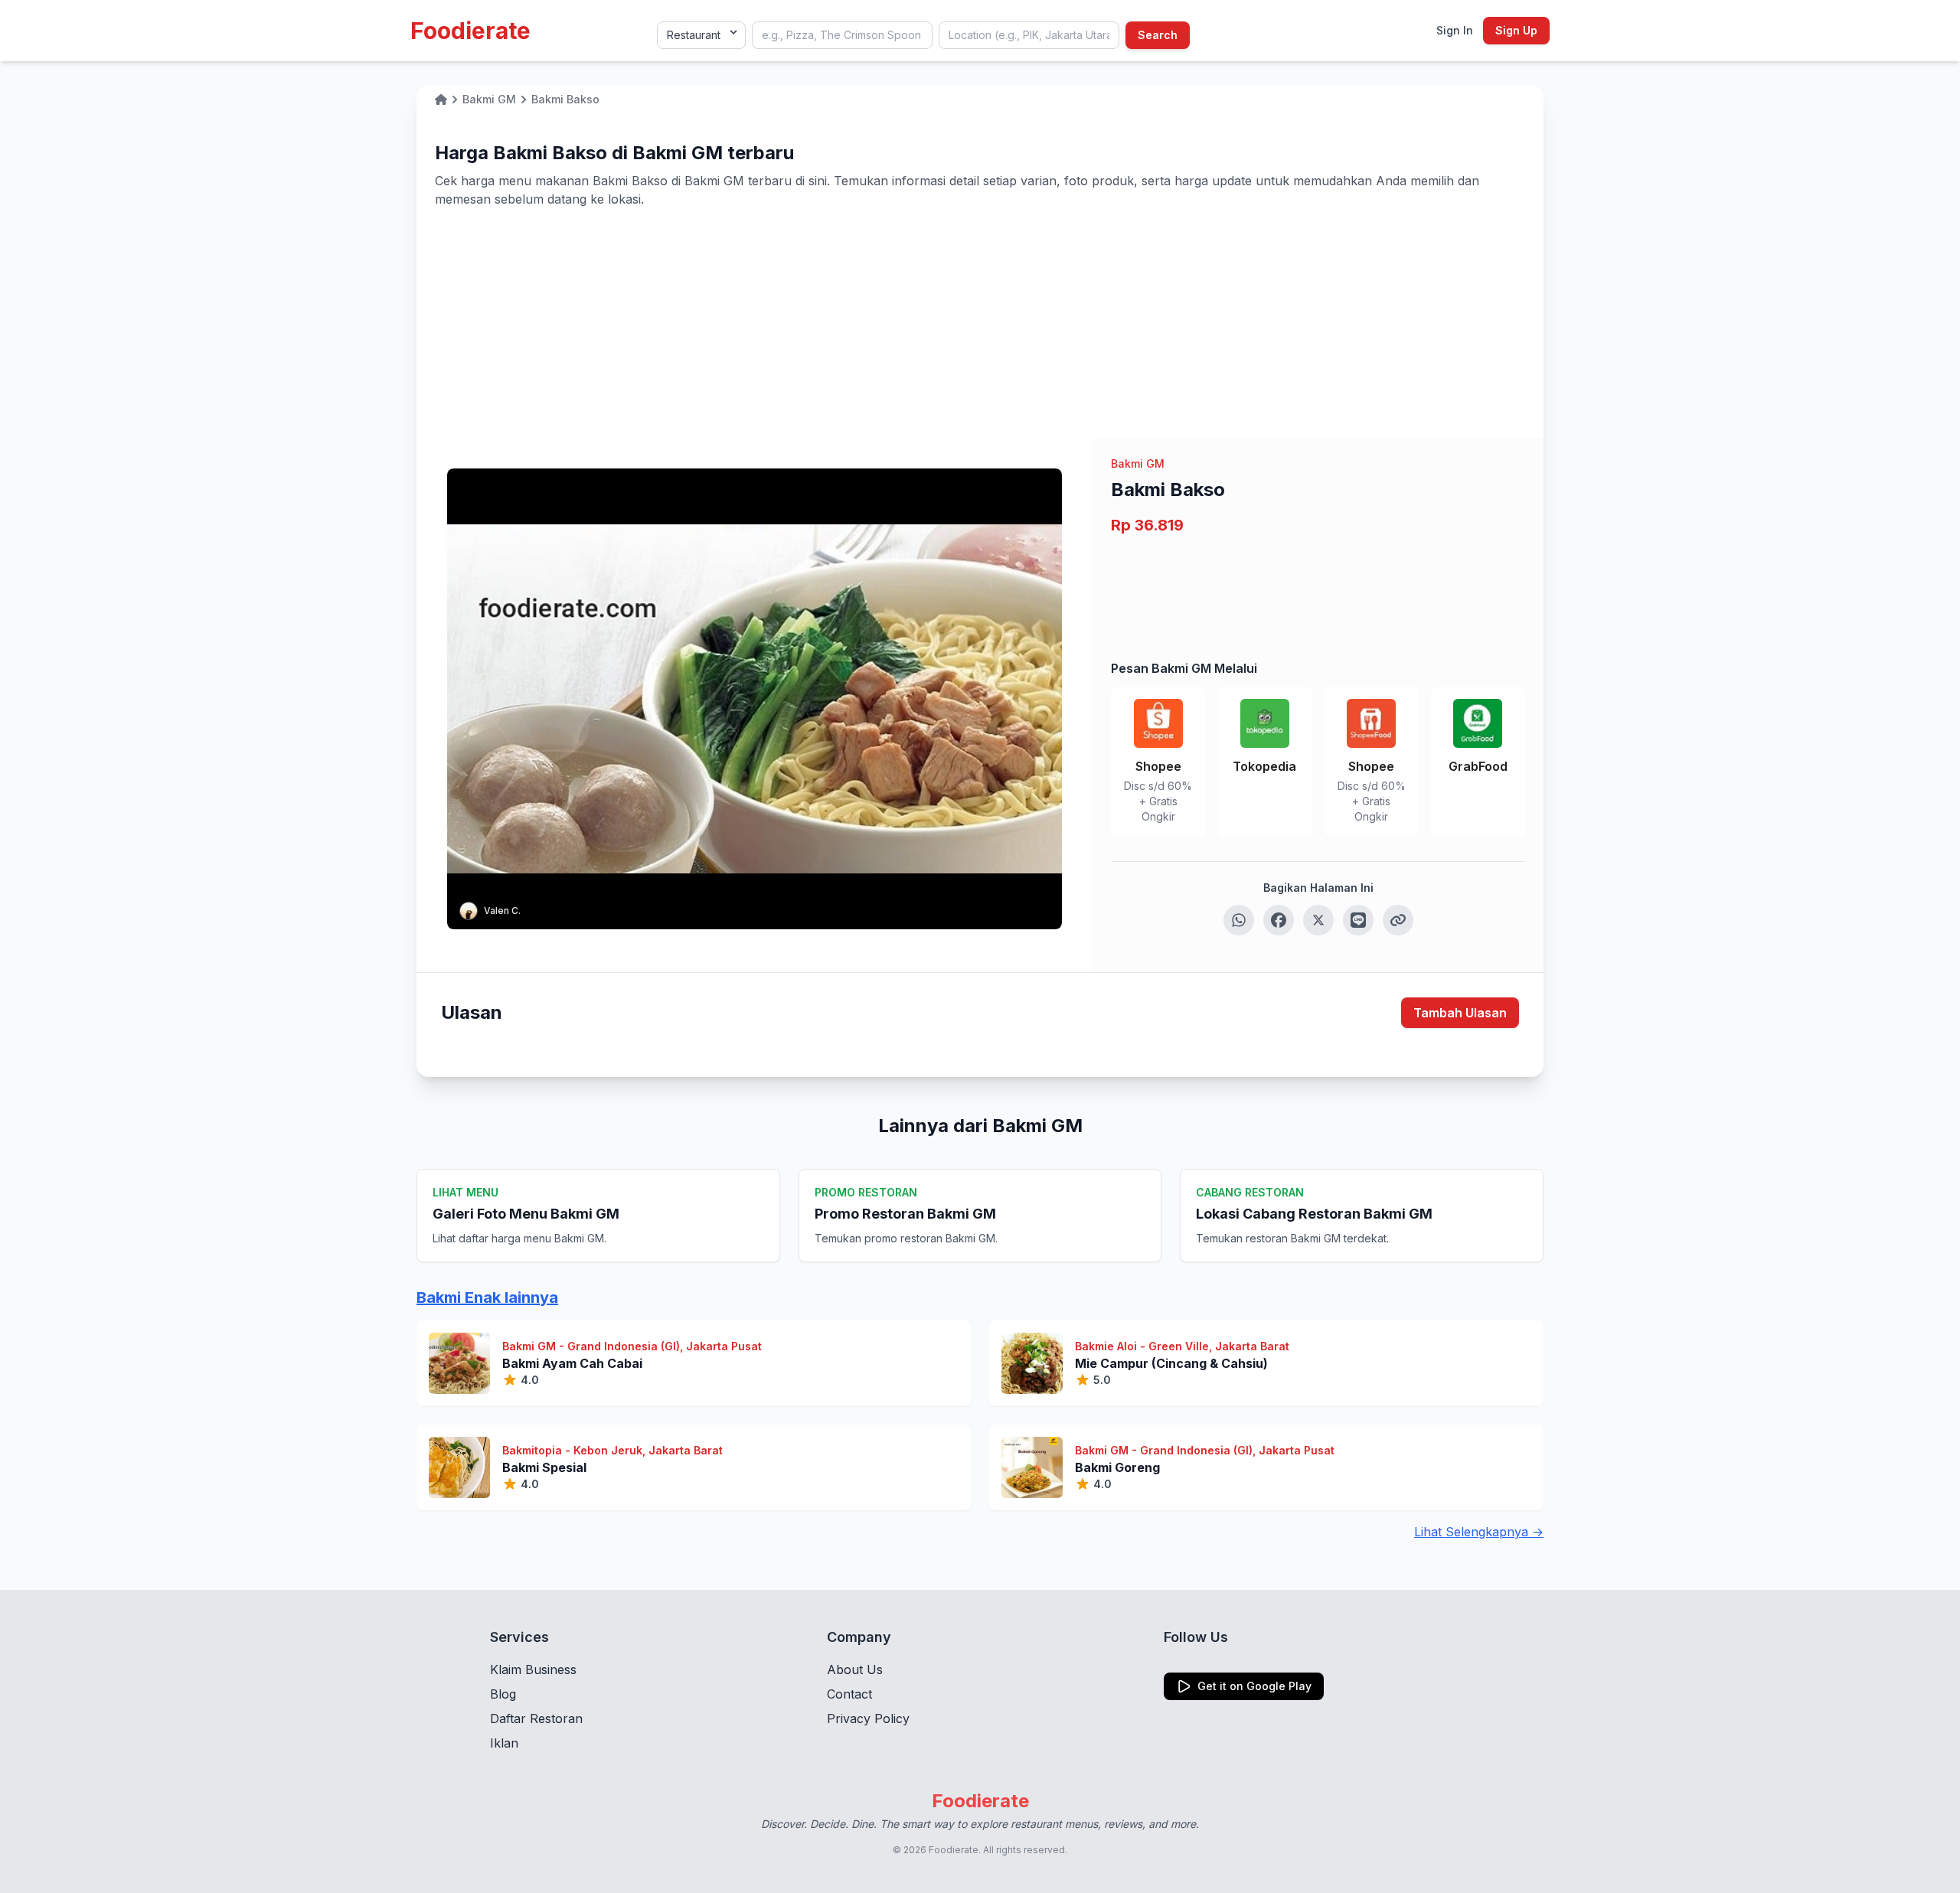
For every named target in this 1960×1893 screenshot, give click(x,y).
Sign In (1455, 30)
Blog (503, 1694)
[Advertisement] (980, 323)
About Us (855, 1669)
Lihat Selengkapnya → (1479, 1532)
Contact (849, 1694)
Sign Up (1516, 30)
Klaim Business (533, 1669)
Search (1158, 35)
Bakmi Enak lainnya (487, 1297)
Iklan (504, 1743)
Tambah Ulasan (1460, 1013)
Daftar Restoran (536, 1718)
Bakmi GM (1138, 463)
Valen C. (502, 911)
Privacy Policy (868, 1718)
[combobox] (842, 35)
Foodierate (470, 31)
